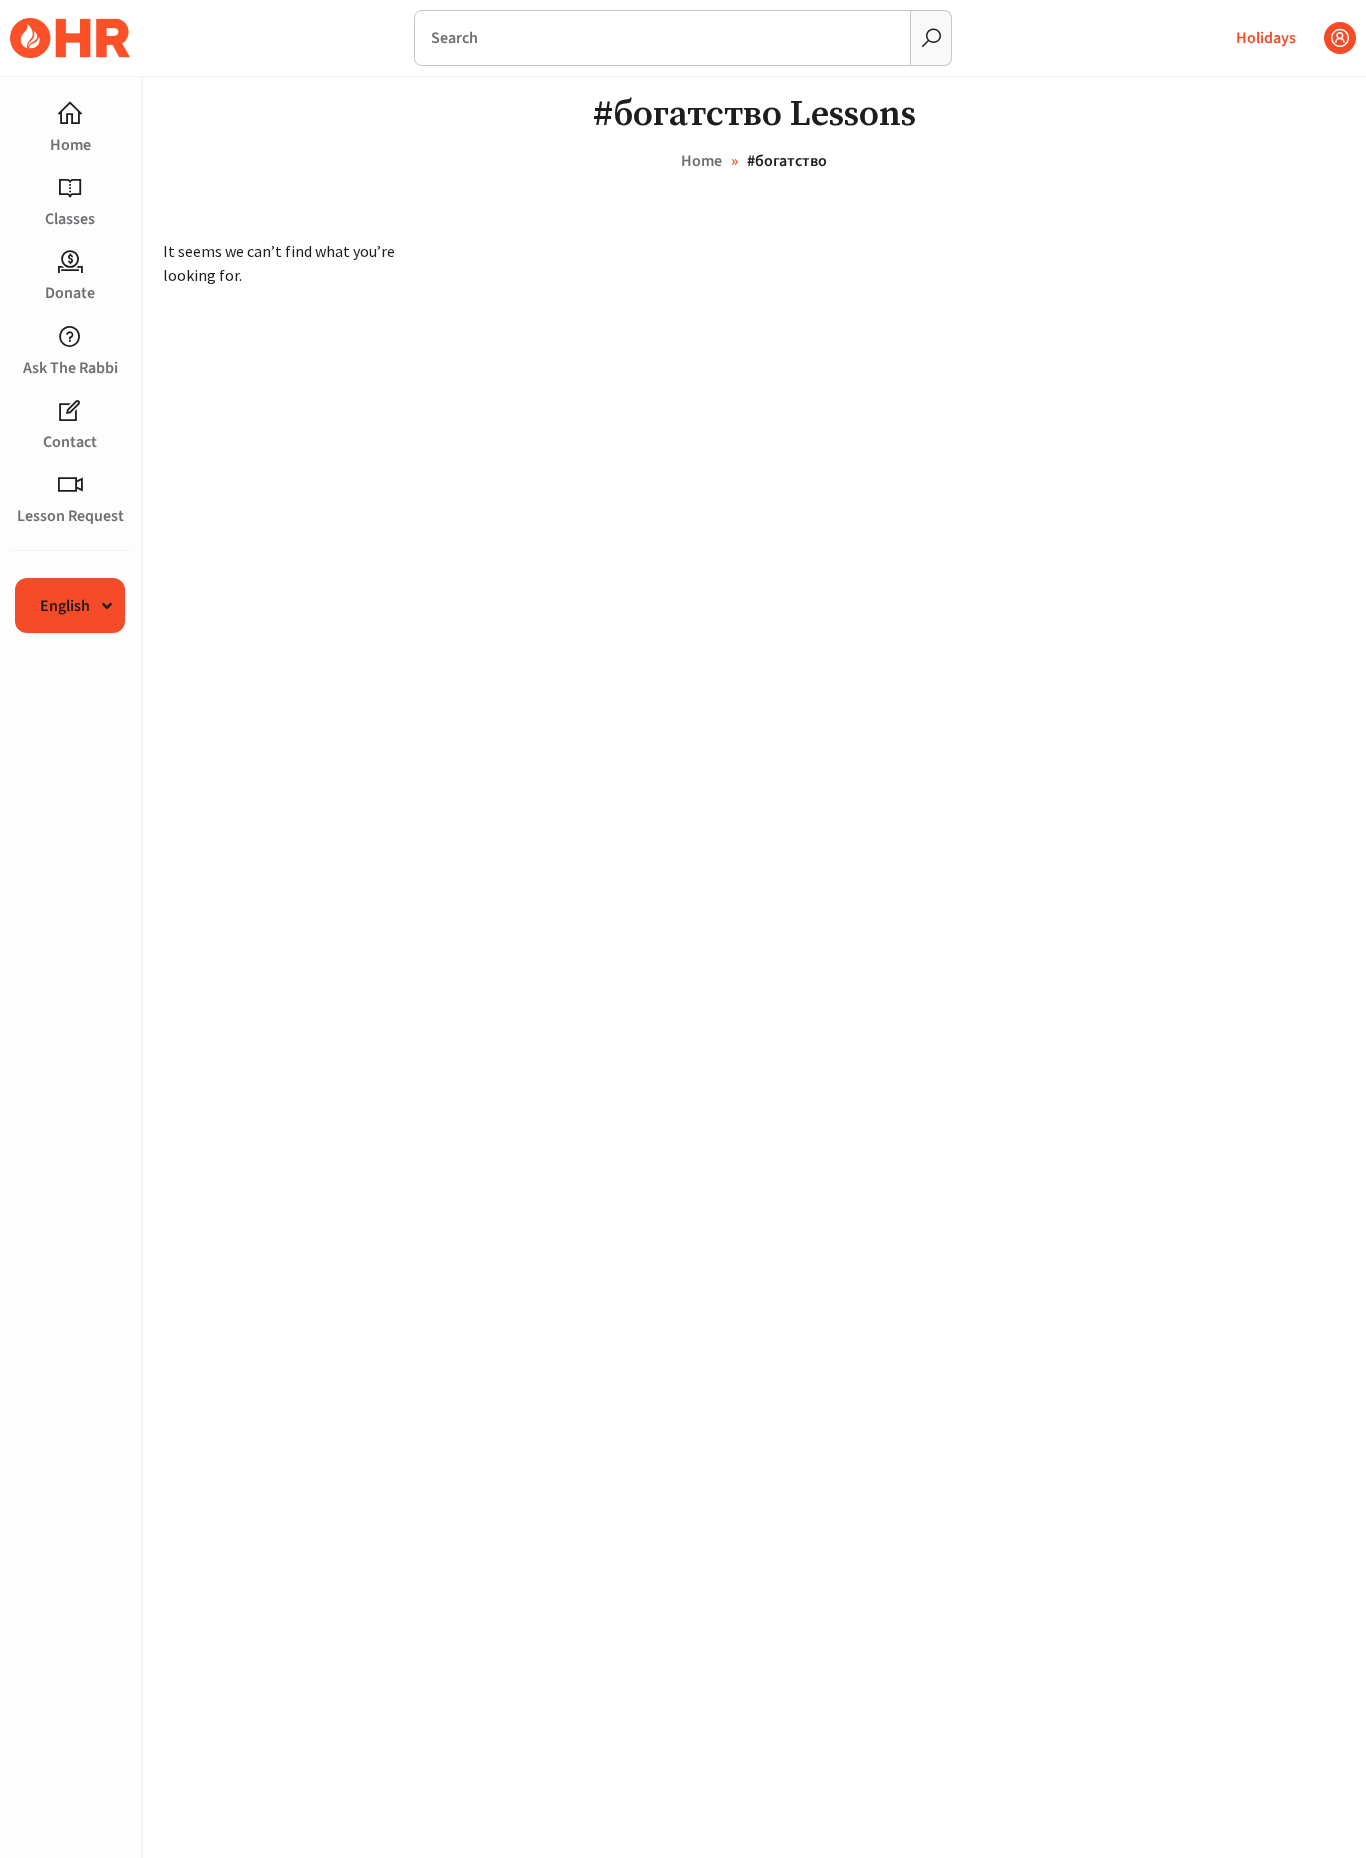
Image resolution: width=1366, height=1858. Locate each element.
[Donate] (70, 262)
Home (70, 145)
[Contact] (70, 411)
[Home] (70, 114)
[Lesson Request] (70, 485)
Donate (70, 293)
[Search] (931, 38)
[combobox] (662, 38)
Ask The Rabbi (70, 368)
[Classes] (70, 188)
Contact (70, 442)
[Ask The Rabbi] (70, 337)
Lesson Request (70, 516)
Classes (70, 219)
